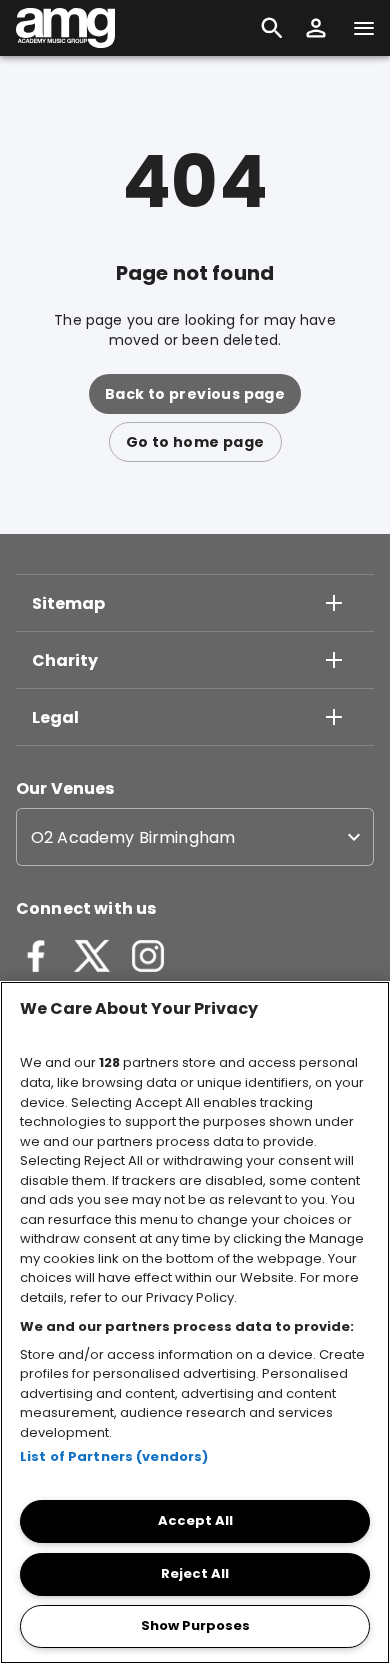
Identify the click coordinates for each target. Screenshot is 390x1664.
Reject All (195, 1573)
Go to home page (195, 442)
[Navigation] (364, 28)
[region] (195, 1322)
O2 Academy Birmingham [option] (133, 837)
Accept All (195, 1520)
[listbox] (195, 837)
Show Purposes (195, 1625)
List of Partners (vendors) (114, 1456)
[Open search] (272, 28)
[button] (316, 28)
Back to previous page (195, 394)
